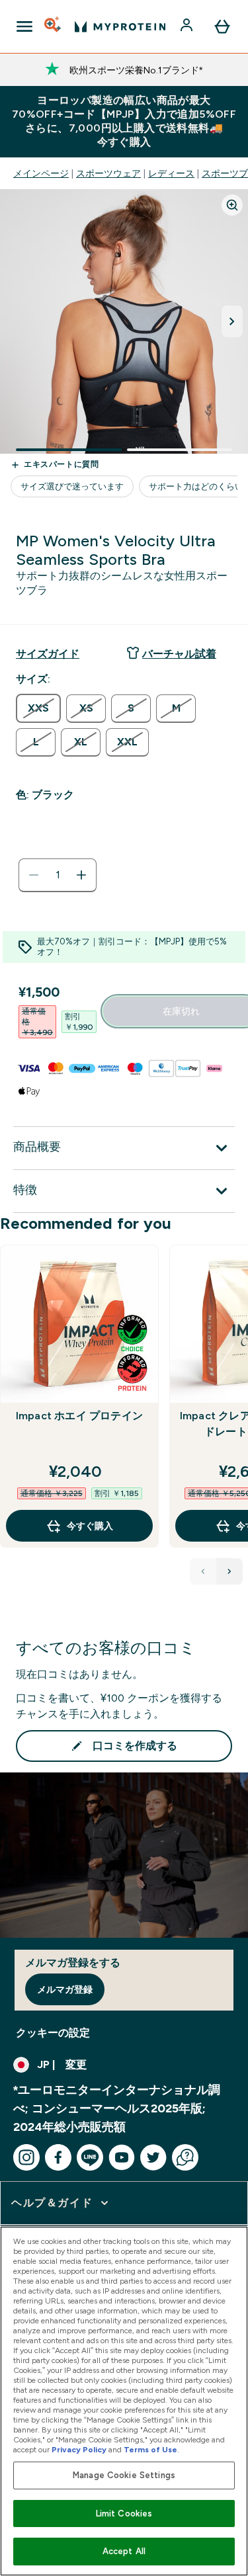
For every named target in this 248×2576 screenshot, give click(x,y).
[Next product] (229, 1571)
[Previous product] (203, 1571)
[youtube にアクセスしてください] (122, 2157)
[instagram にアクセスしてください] (26, 2157)
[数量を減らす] (34, 875)
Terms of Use (150, 2450)
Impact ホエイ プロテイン (79, 1416)
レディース (171, 173)
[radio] (38, 708)
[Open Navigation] (24, 26)
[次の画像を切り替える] (232, 321)
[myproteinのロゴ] (120, 26)
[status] (58, 875)
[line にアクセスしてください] (90, 2157)
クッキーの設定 (53, 2033)
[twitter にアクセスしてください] (153, 2157)
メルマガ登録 (65, 1989)
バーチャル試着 (179, 654)
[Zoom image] (232, 205)
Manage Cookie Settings (124, 2475)
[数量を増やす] (81, 875)
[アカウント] (188, 26)
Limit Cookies (124, 2514)
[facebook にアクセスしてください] (58, 2157)
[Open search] (54, 26)
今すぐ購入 (90, 1526)
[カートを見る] (222, 26)
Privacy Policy (79, 2450)
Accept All (124, 2551)
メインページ (41, 173)
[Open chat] (185, 2157)
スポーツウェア (108, 173)
